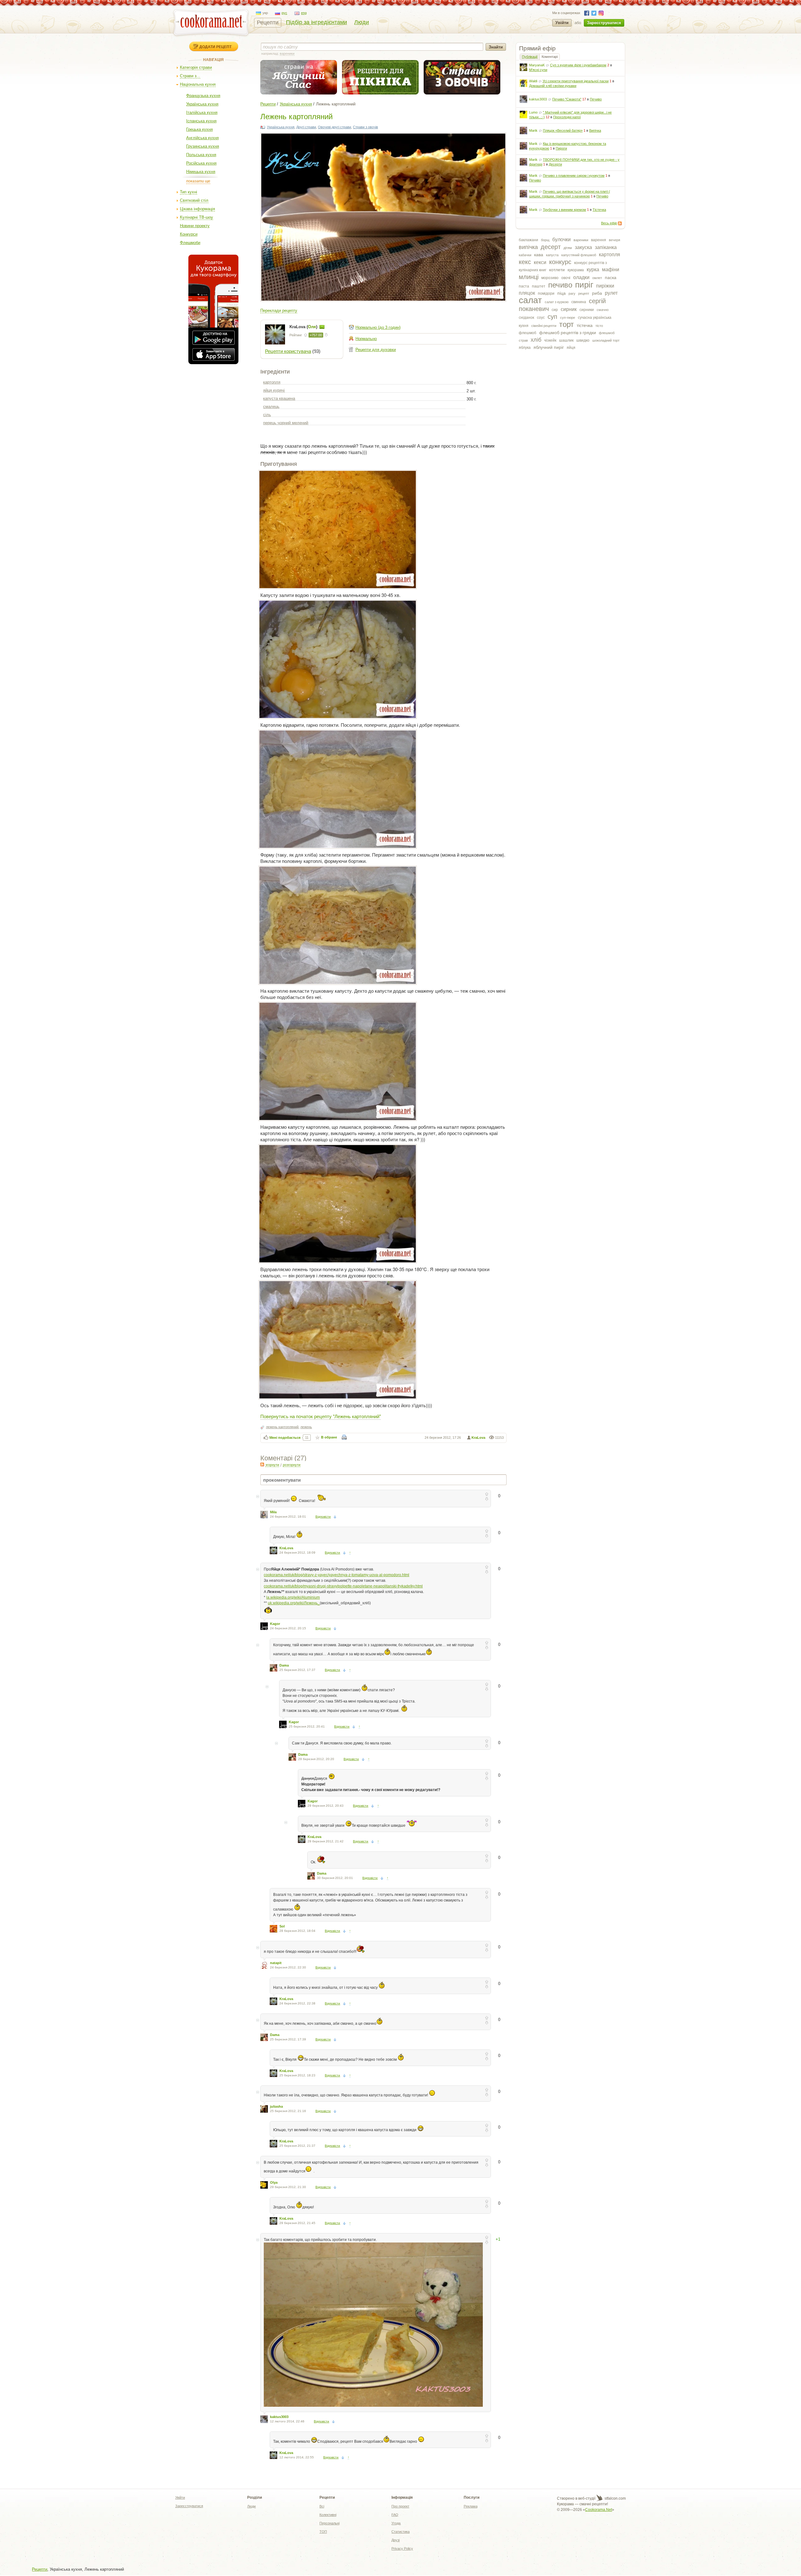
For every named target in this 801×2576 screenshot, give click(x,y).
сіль (267, 415)
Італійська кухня (202, 112)
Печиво (596, 99)
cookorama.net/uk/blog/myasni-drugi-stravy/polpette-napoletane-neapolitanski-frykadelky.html (343, 1586)
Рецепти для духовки (376, 350)
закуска (583, 247)
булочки (561, 239)
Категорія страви (196, 67)
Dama (284, 1665)
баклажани (528, 240)
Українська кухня (202, 104)
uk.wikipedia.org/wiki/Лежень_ (294, 1603)
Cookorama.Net (599, 2510)
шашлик (566, 340)
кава (539, 255)
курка (593, 270)
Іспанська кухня (201, 121)
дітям (568, 248)
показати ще (198, 181)
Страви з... (190, 76)
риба (597, 293)
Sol (282, 1926)
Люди (362, 22)
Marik (533, 130)
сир (555, 310)
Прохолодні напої (567, 117)
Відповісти (323, 1517)
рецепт (584, 293)
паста (524, 286)
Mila (273, 1512)
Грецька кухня (199, 129)
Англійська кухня (202, 138)
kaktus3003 (538, 99)
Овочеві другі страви (334, 127)
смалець (271, 407)
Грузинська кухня (203, 146)
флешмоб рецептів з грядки (568, 333)
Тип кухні (189, 192)
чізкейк (550, 340)
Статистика (400, 2532)
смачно (603, 310)
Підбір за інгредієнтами (316, 22)
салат (530, 300)
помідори (546, 293)
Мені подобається (285, 1438)
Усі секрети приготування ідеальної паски (576, 81)
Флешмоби (190, 243)
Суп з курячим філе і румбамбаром (578, 65)
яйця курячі (274, 390)
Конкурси (189, 234)
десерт (551, 247)
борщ (545, 240)
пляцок (527, 293)
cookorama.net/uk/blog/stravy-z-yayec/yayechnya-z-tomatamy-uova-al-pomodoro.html (337, 1575)
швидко (583, 340)
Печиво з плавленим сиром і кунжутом (574, 176)
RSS (620, 223)
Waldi (533, 81)
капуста (552, 255)
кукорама (576, 270)
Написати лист (322, 327)
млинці (529, 277)
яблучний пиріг (549, 347)
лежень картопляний (282, 1427)
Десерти (555, 164)
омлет (597, 278)
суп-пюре (568, 318)
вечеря (615, 240)
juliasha (276, 2106)
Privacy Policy (402, 2548)
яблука (525, 348)
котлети (557, 270)
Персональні (329, 2523)
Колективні (328, 2515)
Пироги (561, 148)
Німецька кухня (201, 172)
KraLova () (304, 327)
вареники (581, 240)
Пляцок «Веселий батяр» (563, 130)
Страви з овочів (365, 127)
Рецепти (268, 23)
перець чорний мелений (286, 423)
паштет (539, 286)
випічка (528, 247)
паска (611, 277)
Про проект (400, 2506)
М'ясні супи (538, 70)
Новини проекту (195, 226)
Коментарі (550, 57)
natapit (276, 1963)
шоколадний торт (606, 340)
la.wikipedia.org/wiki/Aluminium (293, 1597)
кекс (525, 262)
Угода (396, 2523)
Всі (322, 2506)
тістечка (585, 325)
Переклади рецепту (279, 311)
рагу (572, 293)
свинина (579, 302)
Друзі (395, 2540)
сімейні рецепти (544, 326)
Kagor (275, 1624)
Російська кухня (201, 163)
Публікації (530, 57)
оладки (581, 277)
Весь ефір (609, 223)
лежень (306, 1427)
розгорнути (292, 1465)
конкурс (560, 262)
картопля (610, 255)
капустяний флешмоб (579, 255)
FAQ (395, 2515)
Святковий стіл (194, 200)
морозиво (550, 278)
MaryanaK (537, 65)
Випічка (595, 130)
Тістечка (599, 210)
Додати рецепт (215, 47)
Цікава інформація (197, 209)
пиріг (584, 285)
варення (599, 240)
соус (541, 318)
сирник (569, 309)
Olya (274, 2182)
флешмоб (528, 333)
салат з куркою (557, 302)
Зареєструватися (604, 23)
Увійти (562, 23)
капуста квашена (279, 398)
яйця (571, 348)
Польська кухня (201, 155)
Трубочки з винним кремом (564, 210)
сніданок (526, 318)
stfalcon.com (615, 2498)
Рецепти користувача (288, 351)
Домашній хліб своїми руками (553, 86)
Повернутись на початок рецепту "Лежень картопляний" (321, 1416)
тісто (599, 326)
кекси (540, 262)
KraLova (478, 1438)
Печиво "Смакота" (567, 99)
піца (561, 293)
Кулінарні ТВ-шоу (196, 217)
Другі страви (306, 127)
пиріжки (605, 286)
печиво (560, 285)
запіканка (606, 247)
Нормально (366, 339)
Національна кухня (198, 84)
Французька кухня (203, 96)
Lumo (533, 112)
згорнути (272, 1465)
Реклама (471, 2506)
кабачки (525, 255)
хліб (536, 340)
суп (552, 317)
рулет (611, 293)
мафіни (611, 270)
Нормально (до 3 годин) (378, 327)
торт (566, 324)
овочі (566, 278)
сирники (587, 310)
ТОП (323, 2532)
